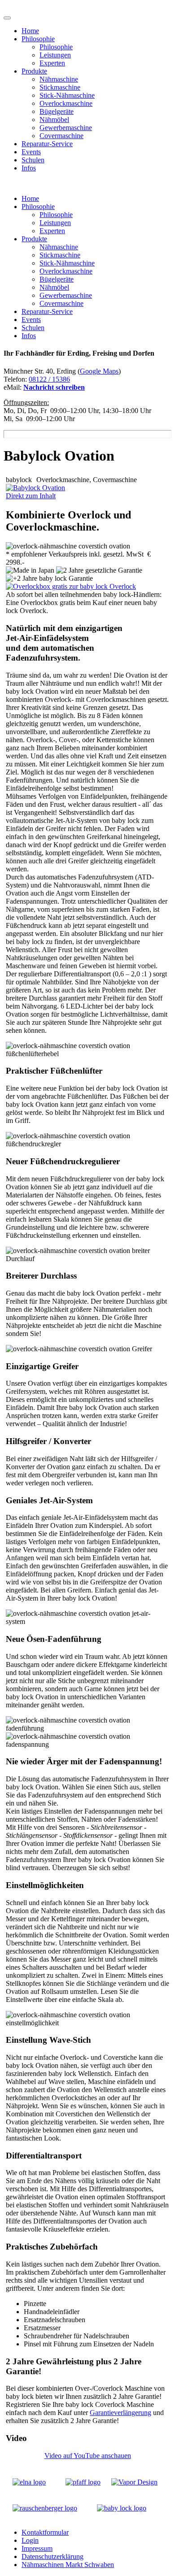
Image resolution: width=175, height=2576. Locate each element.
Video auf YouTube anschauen (88, 2456)
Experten (52, 63)
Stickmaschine (60, 87)
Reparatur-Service (47, 144)
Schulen (33, 160)
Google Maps (99, 371)
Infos (29, 168)
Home (30, 31)
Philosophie (38, 39)
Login (30, 2540)
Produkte (34, 71)
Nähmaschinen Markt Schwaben (68, 2565)
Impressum (37, 2548)
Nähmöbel (54, 120)
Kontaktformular (45, 2532)
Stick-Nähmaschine (67, 95)
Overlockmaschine (66, 103)
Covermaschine (61, 136)
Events (31, 152)
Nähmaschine (59, 79)
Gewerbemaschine (66, 128)
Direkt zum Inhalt (31, 496)
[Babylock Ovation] (35, 488)
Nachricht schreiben (54, 387)
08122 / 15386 (49, 379)
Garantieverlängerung (120, 2413)
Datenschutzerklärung (52, 2556)
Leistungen (55, 55)
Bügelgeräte (57, 111)
